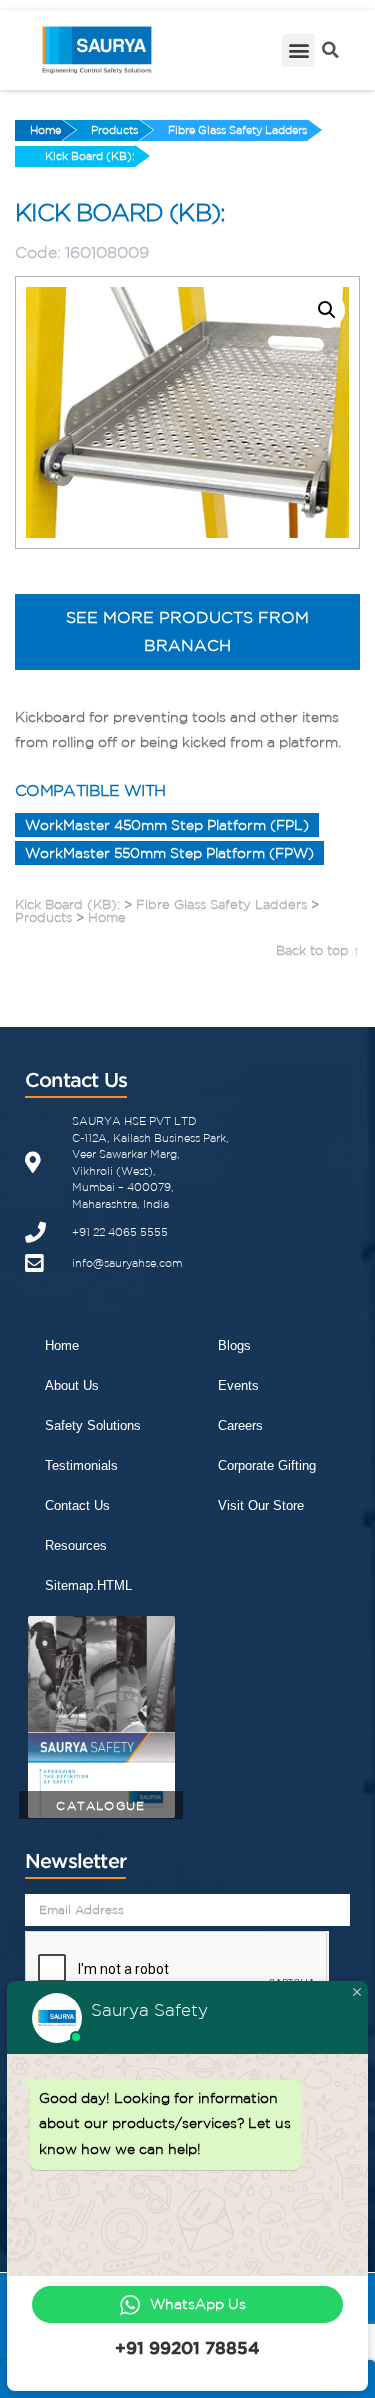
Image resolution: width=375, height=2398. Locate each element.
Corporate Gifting (267, 1465)
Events (238, 1385)
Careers (240, 1425)
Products (114, 130)
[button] (298, 50)
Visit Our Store (261, 1505)
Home (45, 130)
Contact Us (77, 1505)
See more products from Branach (187, 631)
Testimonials (81, 1465)
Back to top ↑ (318, 950)
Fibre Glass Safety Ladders (237, 130)
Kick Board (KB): (90, 156)
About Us (72, 1385)
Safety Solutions (93, 1425)
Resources (76, 1545)
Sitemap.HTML (88, 1585)
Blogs (234, 1345)
